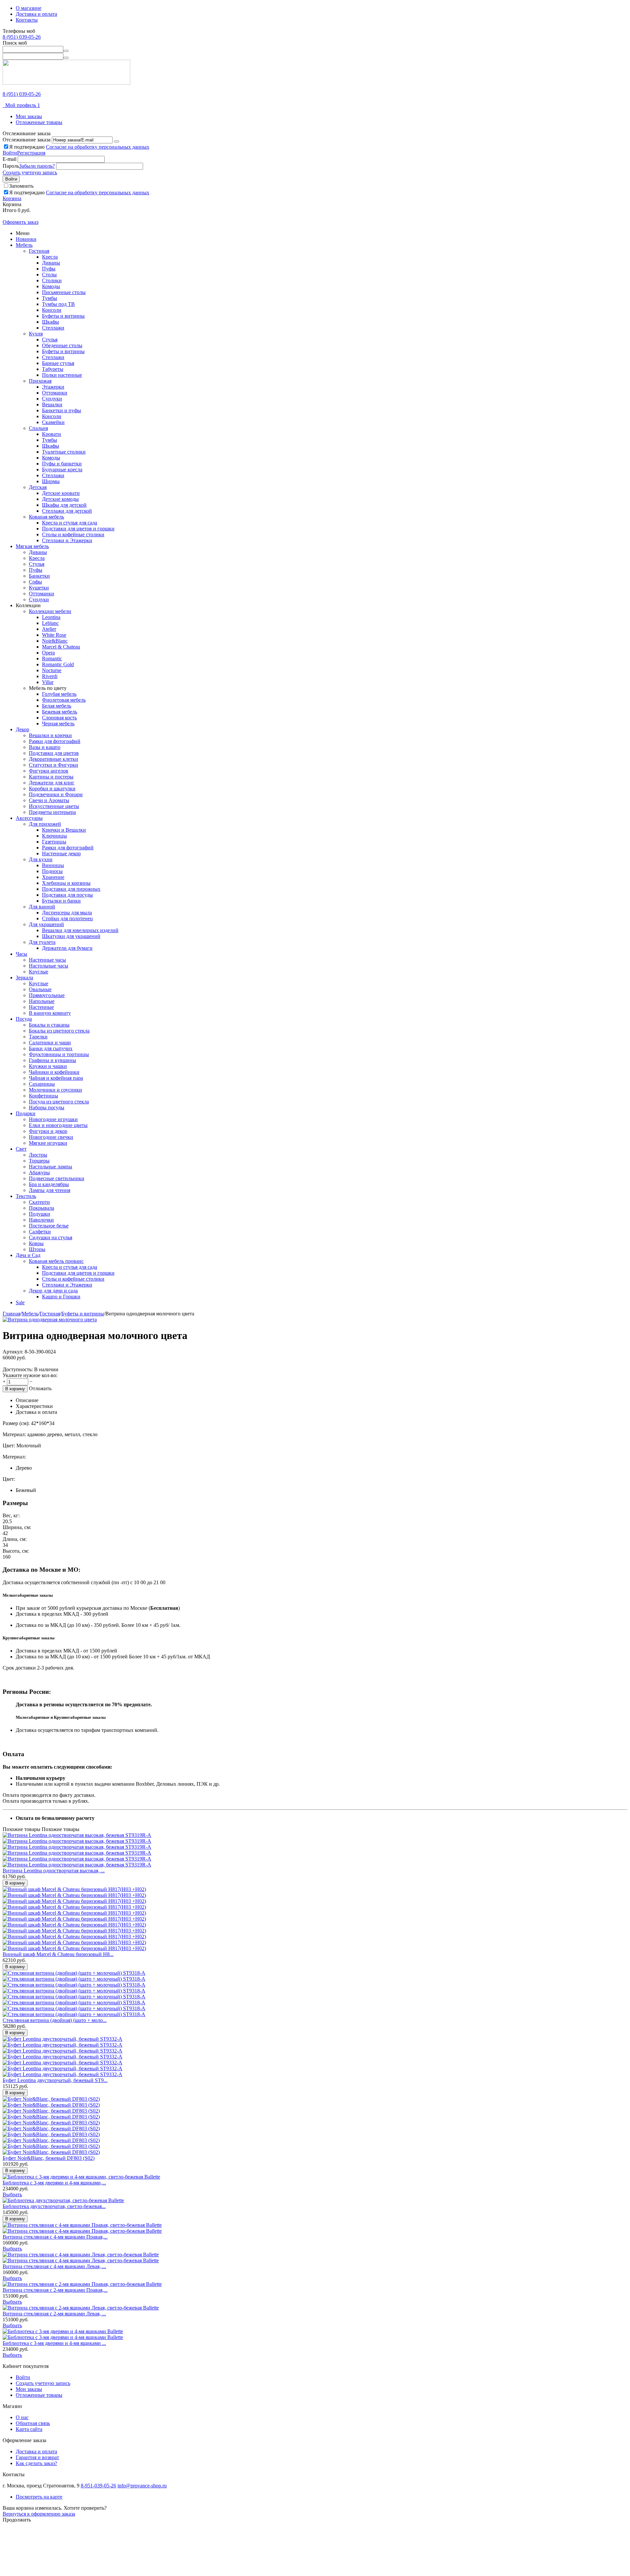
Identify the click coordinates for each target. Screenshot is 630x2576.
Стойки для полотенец (67, 918)
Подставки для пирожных (71, 889)
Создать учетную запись (30, 172)
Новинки (26, 239)
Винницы (53, 865)
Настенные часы (47, 960)
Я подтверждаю (79, 147)
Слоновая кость (59, 718)
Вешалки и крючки (50, 735)
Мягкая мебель (32, 546)
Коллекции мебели (50, 611)
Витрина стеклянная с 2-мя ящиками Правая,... (55, 2290)
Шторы (37, 1249)
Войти (10, 153)
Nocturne (52, 670)
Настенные (41, 1007)
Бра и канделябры (49, 1184)
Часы (21, 954)
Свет (21, 1149)
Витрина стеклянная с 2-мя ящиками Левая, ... (54, 2314)
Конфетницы (43, 1096)
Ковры (36, 1243)
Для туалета (42, 942)
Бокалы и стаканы (49, 1025)
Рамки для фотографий (55, 741)
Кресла (50, 257)
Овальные (40, 989)
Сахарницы (42, 1084)
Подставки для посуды (67, 895)
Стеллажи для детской (67, 511)
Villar (48, 682)
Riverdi (50, 676)
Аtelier (49, 629)
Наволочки (41, 1220)
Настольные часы (49, 966)
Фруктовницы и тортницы (59, 1054)
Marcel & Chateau (61, 647)
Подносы (52, 871)
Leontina (51, 617)
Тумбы (50, 298)
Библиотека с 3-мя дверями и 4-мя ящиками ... (54, 2343)
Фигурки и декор (48, 1131)
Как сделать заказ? (36, 2463)
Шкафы (51, 322)
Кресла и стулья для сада (70, 523)
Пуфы (49, 269)
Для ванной (42, 907)
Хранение (53, 877)
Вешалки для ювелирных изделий (80, 930)
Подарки (26, 1113)
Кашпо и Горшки (61, 1297)
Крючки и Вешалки (64, 830)
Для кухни (41, 859)
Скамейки (53, 422)
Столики (52, 280)
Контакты (27, 20)
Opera (48, 653)
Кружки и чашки (48, 1066)
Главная (11, 1314)
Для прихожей (45, 824)
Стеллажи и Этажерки (67, 540)
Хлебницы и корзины (66, 883)
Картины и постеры (51, 777)
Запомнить (21, 186)
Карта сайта (29, 2429)
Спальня (38, 428)
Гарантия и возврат (37, 2457)
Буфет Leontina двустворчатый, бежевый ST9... (55, 2080)
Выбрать (12, 2194)
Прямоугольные (47, 995)
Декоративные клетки (53, 759)
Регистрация (31, 153)
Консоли (52, 310)
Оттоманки (55, 393)
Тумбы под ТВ (58, 304)
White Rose (54, 635)
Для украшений (46, 924)
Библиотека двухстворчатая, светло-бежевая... (54, 2206)
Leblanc (50, 623)
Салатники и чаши (50, 1043)
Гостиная (39, 251)
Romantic (52, 659)
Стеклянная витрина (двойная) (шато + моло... (55, 2020)
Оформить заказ (21, 222)
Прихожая (40, 381)
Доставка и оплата (36, 14)
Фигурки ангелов (49, 771)
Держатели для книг (52, 783)
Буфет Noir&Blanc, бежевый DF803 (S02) (49, 2158)
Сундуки (52, 399)
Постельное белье (49, 1226)
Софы (35, 582)
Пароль (11, 166)
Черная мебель (58, 724)
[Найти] (66, 51)
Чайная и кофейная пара (56, 1078)
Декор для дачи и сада (53, 1291)
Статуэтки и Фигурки (53, 765)
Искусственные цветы (54, 806)
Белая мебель (57, 706)
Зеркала (24, 978)
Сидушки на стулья (51, 1237)
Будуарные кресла (62, 469)
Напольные (42, 1001)
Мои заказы (29, 116)
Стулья (50, 340)
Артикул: (13, 1352)
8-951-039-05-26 (98, 2486)
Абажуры (39, 1172)
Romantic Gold (58, 664)
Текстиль (26, 1196)
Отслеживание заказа (27, 140)
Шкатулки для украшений (71, 936)
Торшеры (39, 1161)
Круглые (39, 972)
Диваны (51, 263)
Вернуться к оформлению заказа (39, 2514)
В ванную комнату (50, 1013)
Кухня (36, 334)
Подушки (40, 1214)
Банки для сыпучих (51, 1048)
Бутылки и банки (61, 901)
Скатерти (39, 1202)
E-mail (10, 159)
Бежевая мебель (60, 712)
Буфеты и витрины (63, 316)
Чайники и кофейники (54, 1072)
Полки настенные (62, 375)
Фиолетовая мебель (64, 700)
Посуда (24, 1019)
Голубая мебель (59, 694)
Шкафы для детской (64, 505)
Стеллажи (53, 328)
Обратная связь (33, 2423)
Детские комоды (60, 499)
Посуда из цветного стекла (59, 1102)
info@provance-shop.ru (142, 2486)
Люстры (38, 1155)
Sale (20, 1302)
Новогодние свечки (51, 1137)
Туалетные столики (64, 452)
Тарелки (38, 1037)
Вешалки (52, 404)
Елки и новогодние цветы (58, 1125)
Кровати (52, 434)
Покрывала (42, 1208)
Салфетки (40, 1232)
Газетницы (54, 842)
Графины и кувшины (52, 1060)
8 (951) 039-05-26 (22, 37)
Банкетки (39, 576)
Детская (38, 487)
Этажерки (53, 387)
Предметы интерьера (52, 812)
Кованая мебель (46, 517)
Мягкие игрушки (48, 1143)
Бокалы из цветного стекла (59, 1031)
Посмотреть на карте (39, 2497)
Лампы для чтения (50, 1190)
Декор (22, 729)
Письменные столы (64, 292)
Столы (49, 275)
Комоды (51, 286)
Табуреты (53, 369)
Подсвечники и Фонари (56, 794)
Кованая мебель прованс (56, 1261)
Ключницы (54, 836)
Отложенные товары (39, 122)
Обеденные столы (62, 345)
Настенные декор (61, 853)
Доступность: (18, 1369)
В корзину (15, 1389)
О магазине (29, 8)
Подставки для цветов (54, 753)
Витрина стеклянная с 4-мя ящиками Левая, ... (54, 2266)
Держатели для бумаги (67, 948)
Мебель (24, 245)
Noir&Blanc (55, 641)
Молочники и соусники (55, 1090)
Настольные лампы (51, 1167)
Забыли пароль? (37, 166)
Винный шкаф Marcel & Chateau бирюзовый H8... (58, 1954)
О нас (22, 2417)
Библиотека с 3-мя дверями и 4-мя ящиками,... (54, 2183)
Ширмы (51, 481)
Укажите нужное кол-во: (30, 1375)
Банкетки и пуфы (62, 410)
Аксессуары (29, 818)
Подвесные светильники (57, 1178)
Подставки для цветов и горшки (78, 529)
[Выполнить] (116, 141)
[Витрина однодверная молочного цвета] (50, 1320)
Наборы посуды (47, 1107)
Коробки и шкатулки (52, 788)
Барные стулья (58, 363)
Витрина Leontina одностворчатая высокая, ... (54, 1871)
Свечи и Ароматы (49, 800)
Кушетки (39, 588)
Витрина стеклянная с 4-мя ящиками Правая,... (55, 2237)
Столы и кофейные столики (73, 534)
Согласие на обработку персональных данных (98, 147)
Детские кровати (61, 493)
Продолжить (17, 2520)
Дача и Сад (28, 1255)
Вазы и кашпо (45, 747)
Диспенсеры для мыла (67, 913)
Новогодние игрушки (53, 1119)
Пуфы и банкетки (62, 464)
